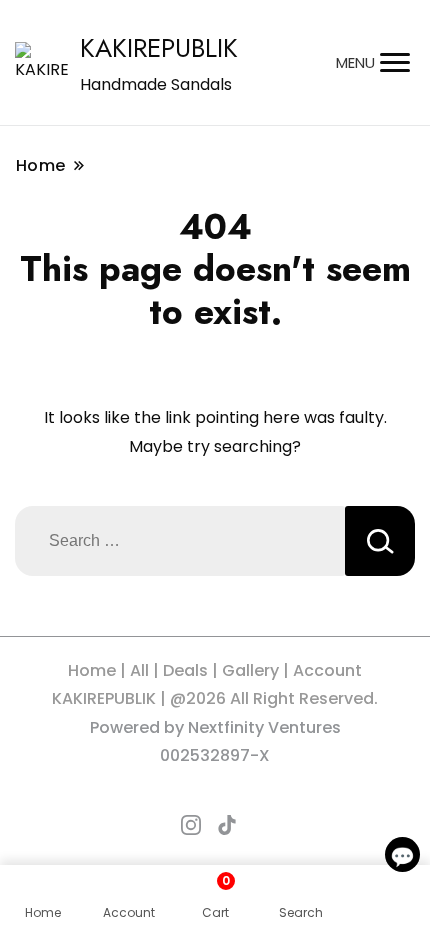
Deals (185, 670)
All (139, 670)
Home (92, 670)
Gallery (250, 670)
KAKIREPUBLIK (159, 48)
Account (327, 670)
